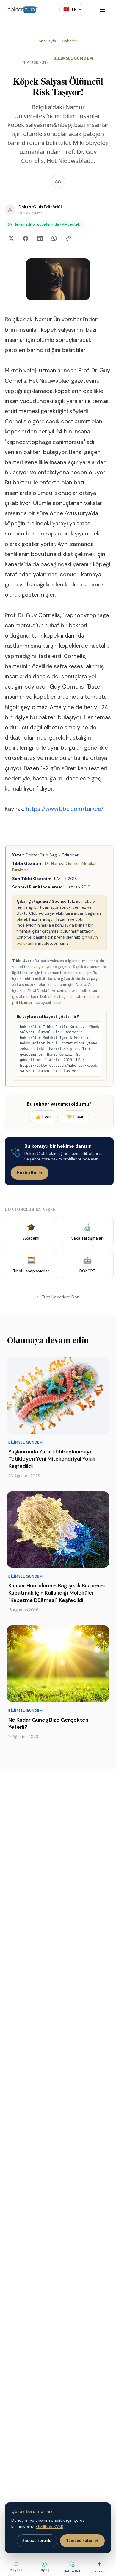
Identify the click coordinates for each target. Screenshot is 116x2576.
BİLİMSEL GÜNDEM (73, 58)
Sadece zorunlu (37, 2541)
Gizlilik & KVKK (50, 2526)
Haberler (70, 41)
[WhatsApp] (54, 238)
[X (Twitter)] (11, 238)
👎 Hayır (75, 1117)
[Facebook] (26, 238)
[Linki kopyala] (68, 238)
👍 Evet (44, 1117)
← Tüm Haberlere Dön (58, 1297)
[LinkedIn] (40, 238)
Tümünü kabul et (82, 2541)
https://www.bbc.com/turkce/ (65, 809)
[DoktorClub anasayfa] (23, 10)
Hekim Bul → (30, 1172)
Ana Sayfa (47, 41)
